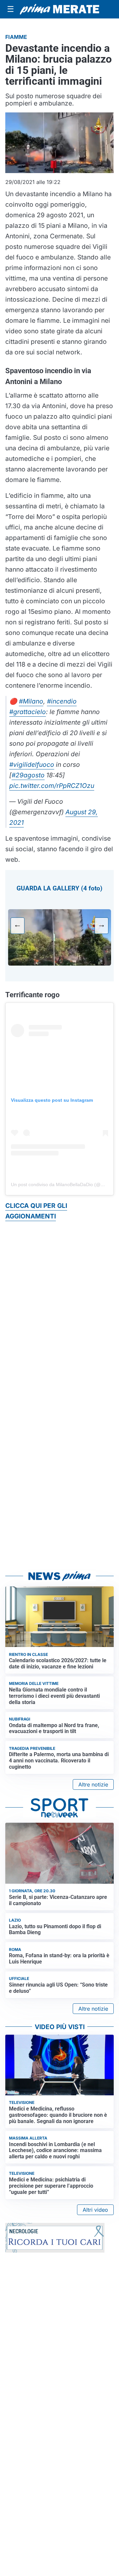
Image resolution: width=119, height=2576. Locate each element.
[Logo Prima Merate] (59, 9)
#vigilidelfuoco (32, 764)
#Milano (31, 701)
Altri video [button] (95, 2210)
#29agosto (28, 775)
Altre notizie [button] (93, 1784)
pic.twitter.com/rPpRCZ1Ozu (52, 786)
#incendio (62, 701)
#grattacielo (28, 712)
